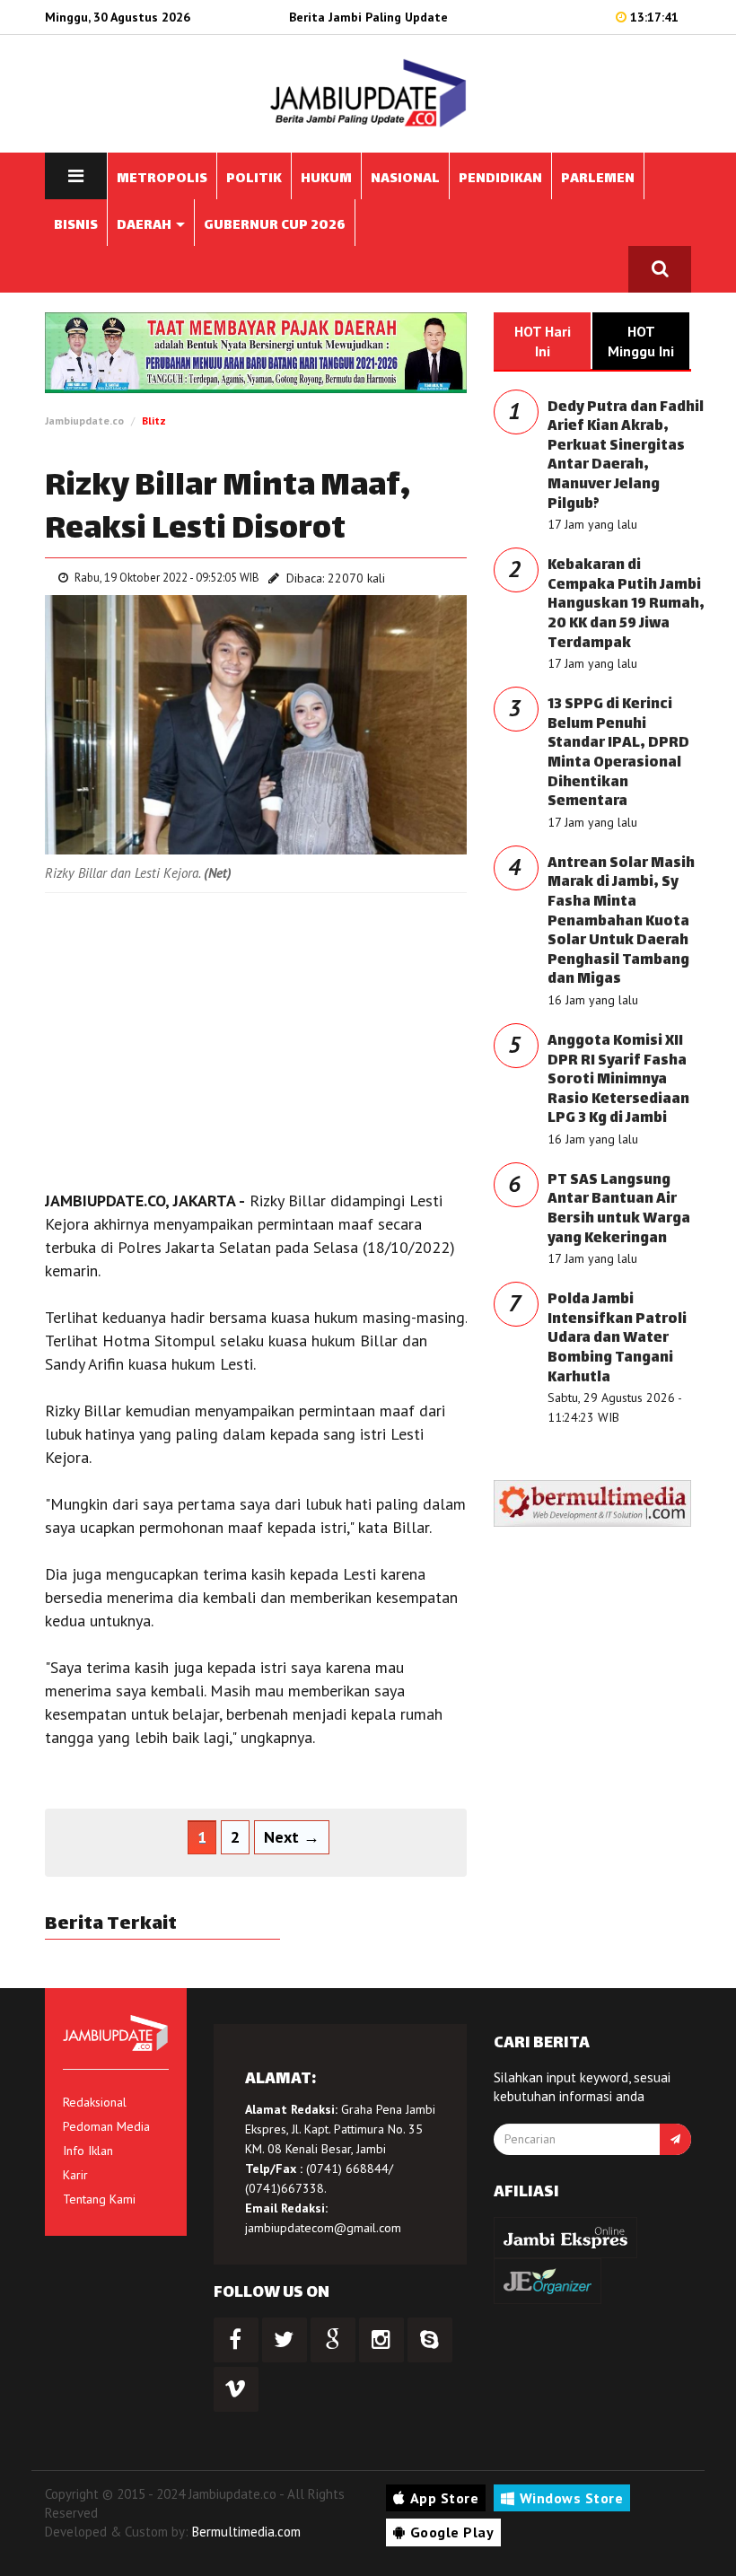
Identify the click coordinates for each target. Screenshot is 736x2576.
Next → (292, 1837)
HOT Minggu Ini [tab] (641, 341)
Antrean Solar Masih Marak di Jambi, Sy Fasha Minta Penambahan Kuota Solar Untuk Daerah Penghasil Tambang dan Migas (621, 922)
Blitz (154, 421)
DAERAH (145, 226)
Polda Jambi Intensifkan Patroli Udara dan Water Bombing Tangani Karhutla (617, 1339)
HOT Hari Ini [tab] (543, 341)
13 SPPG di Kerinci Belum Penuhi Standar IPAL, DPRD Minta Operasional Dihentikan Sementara (618, 754)
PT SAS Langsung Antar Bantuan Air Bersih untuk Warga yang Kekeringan (619, 1210)
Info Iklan (88, 2151)
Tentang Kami (99, 2199)
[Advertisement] (256, 1037)
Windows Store (572, 2498)
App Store (445, 2498)
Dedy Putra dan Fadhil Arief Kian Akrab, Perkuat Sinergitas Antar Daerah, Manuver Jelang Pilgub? (626, 456)
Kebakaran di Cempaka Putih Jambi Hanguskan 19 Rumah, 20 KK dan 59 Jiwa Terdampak (626, 605)
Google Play (452, 2532)
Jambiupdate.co (84, 421)
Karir (75, 2175)
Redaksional (95, 2102)
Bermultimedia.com (246, 2532)
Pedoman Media (106, 2126)
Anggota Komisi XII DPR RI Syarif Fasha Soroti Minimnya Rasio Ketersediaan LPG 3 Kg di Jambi (618, 1080)
